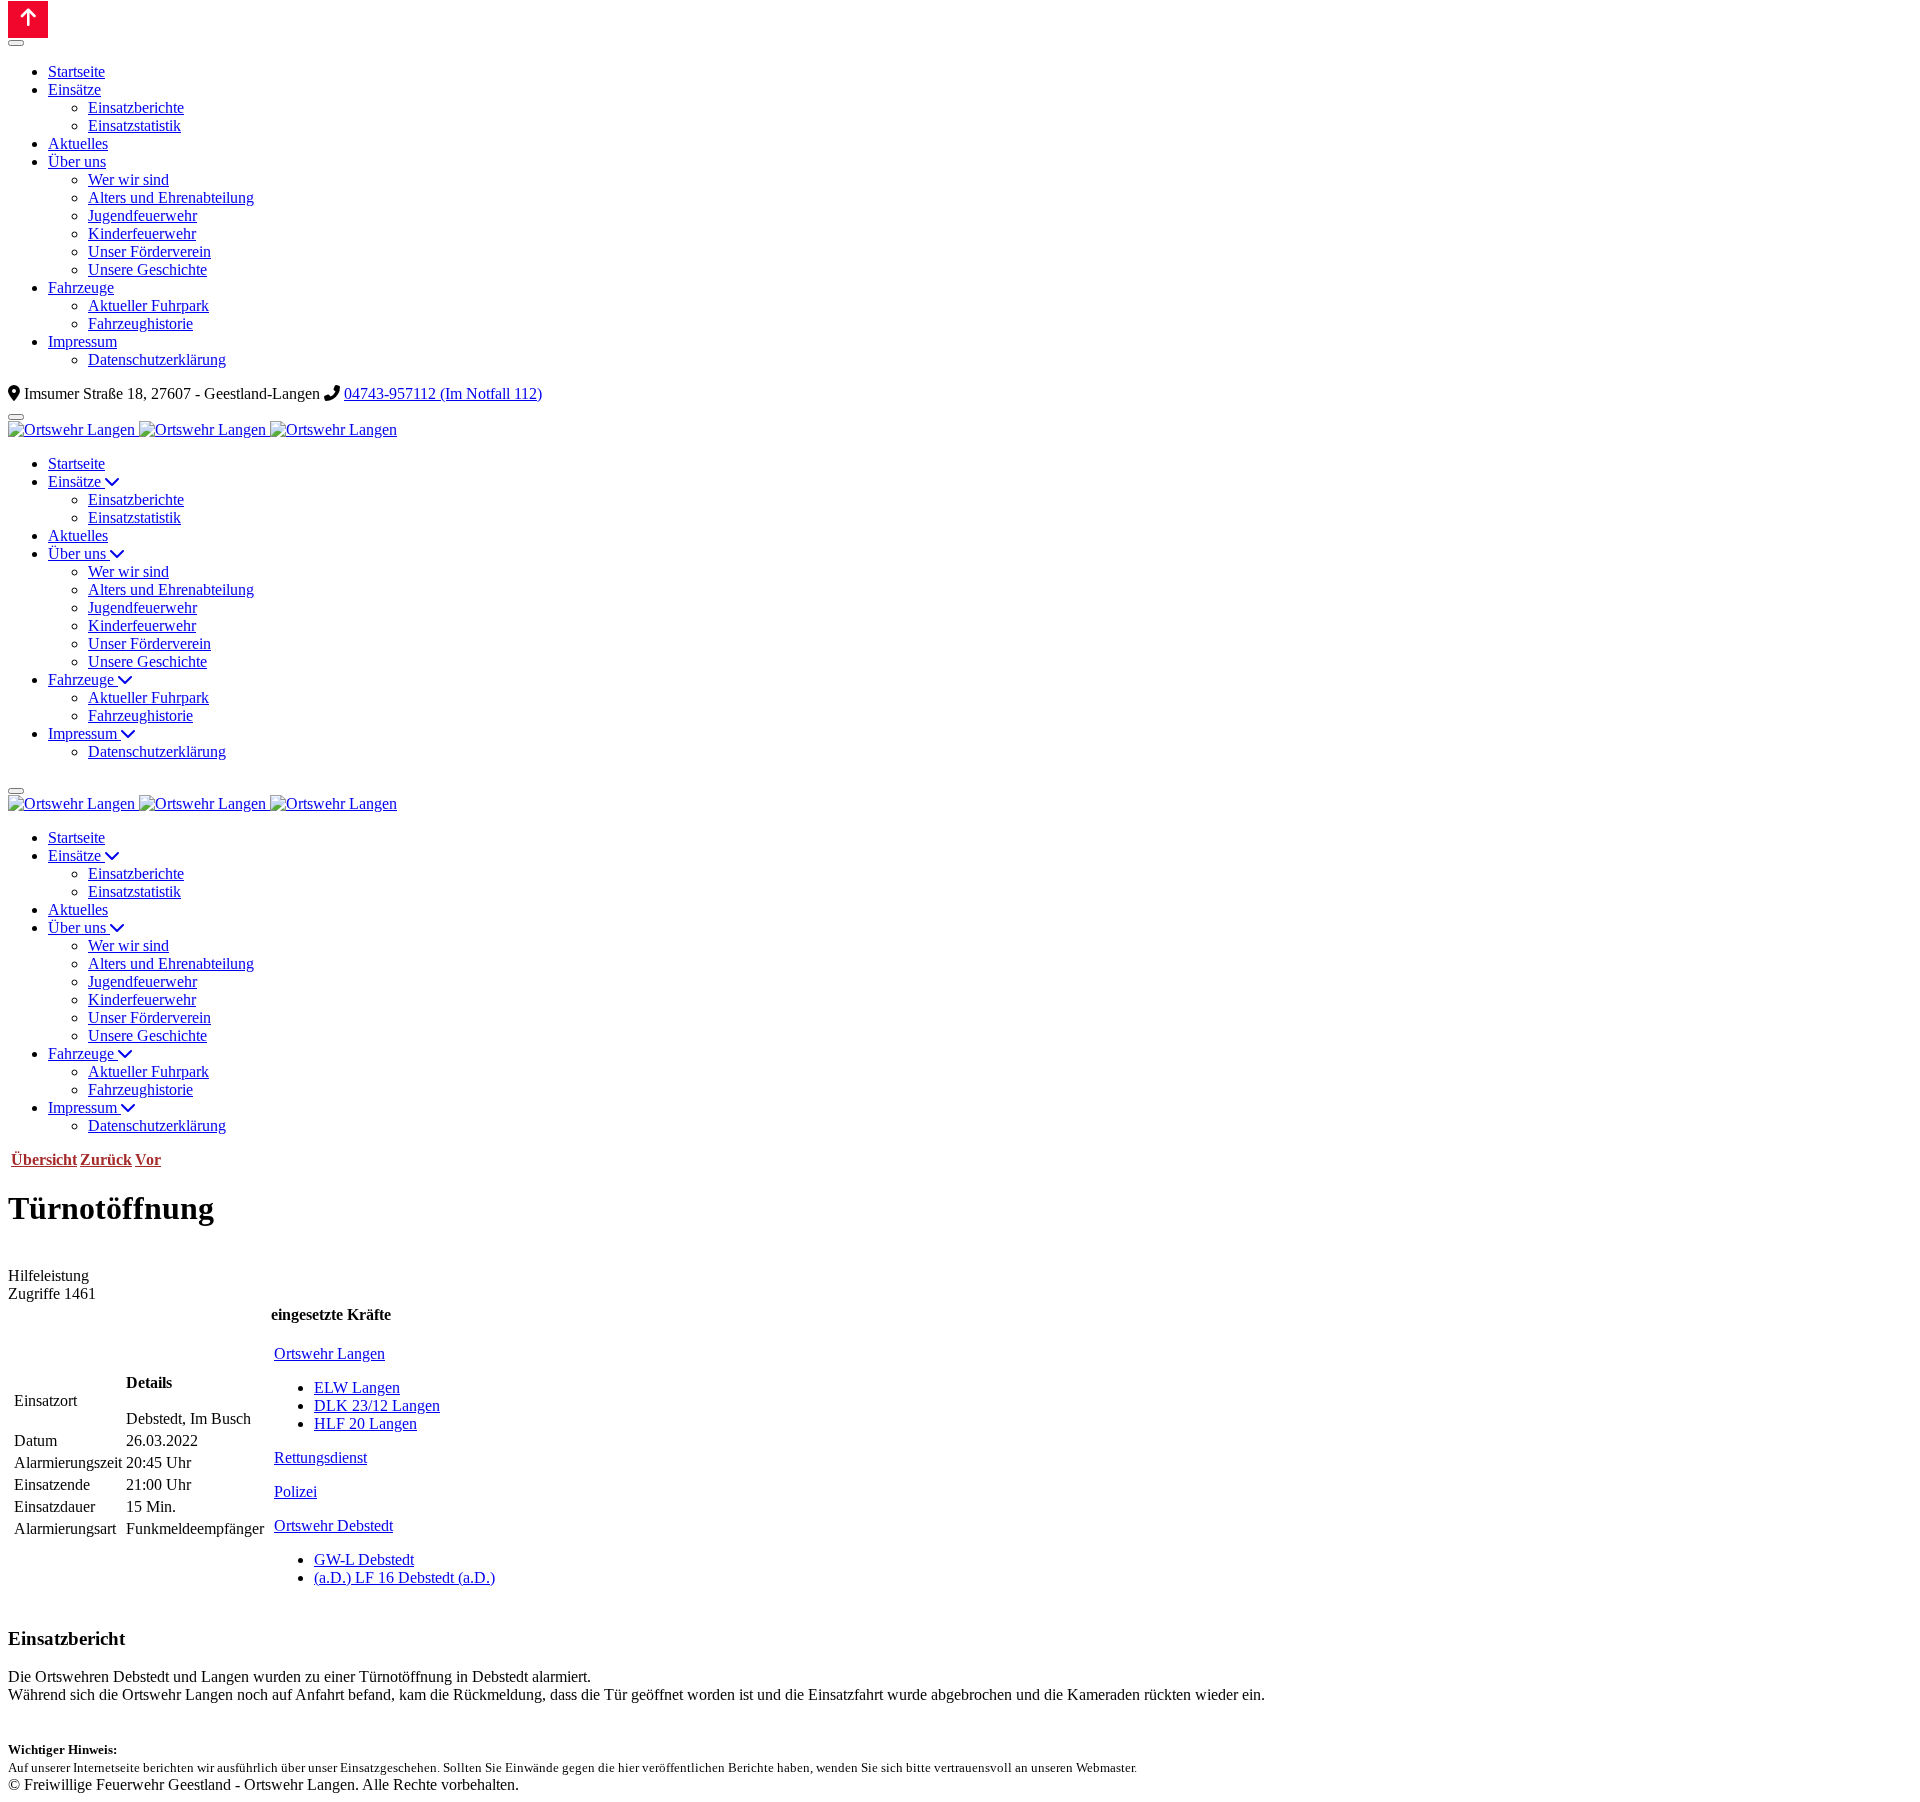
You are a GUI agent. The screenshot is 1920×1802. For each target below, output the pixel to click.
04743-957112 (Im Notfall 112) (443, 393)
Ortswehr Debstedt (333, 1525)
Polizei (295, 1491)
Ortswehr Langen (329, 1353)
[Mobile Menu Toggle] (16, 43)
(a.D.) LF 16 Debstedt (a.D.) (404, 1577)
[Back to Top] (28, 19)
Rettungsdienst (320, 1457)
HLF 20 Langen (365, 1423)
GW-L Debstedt (364, 1559)
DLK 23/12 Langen (377, 1405)
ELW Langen (357, 1387)
